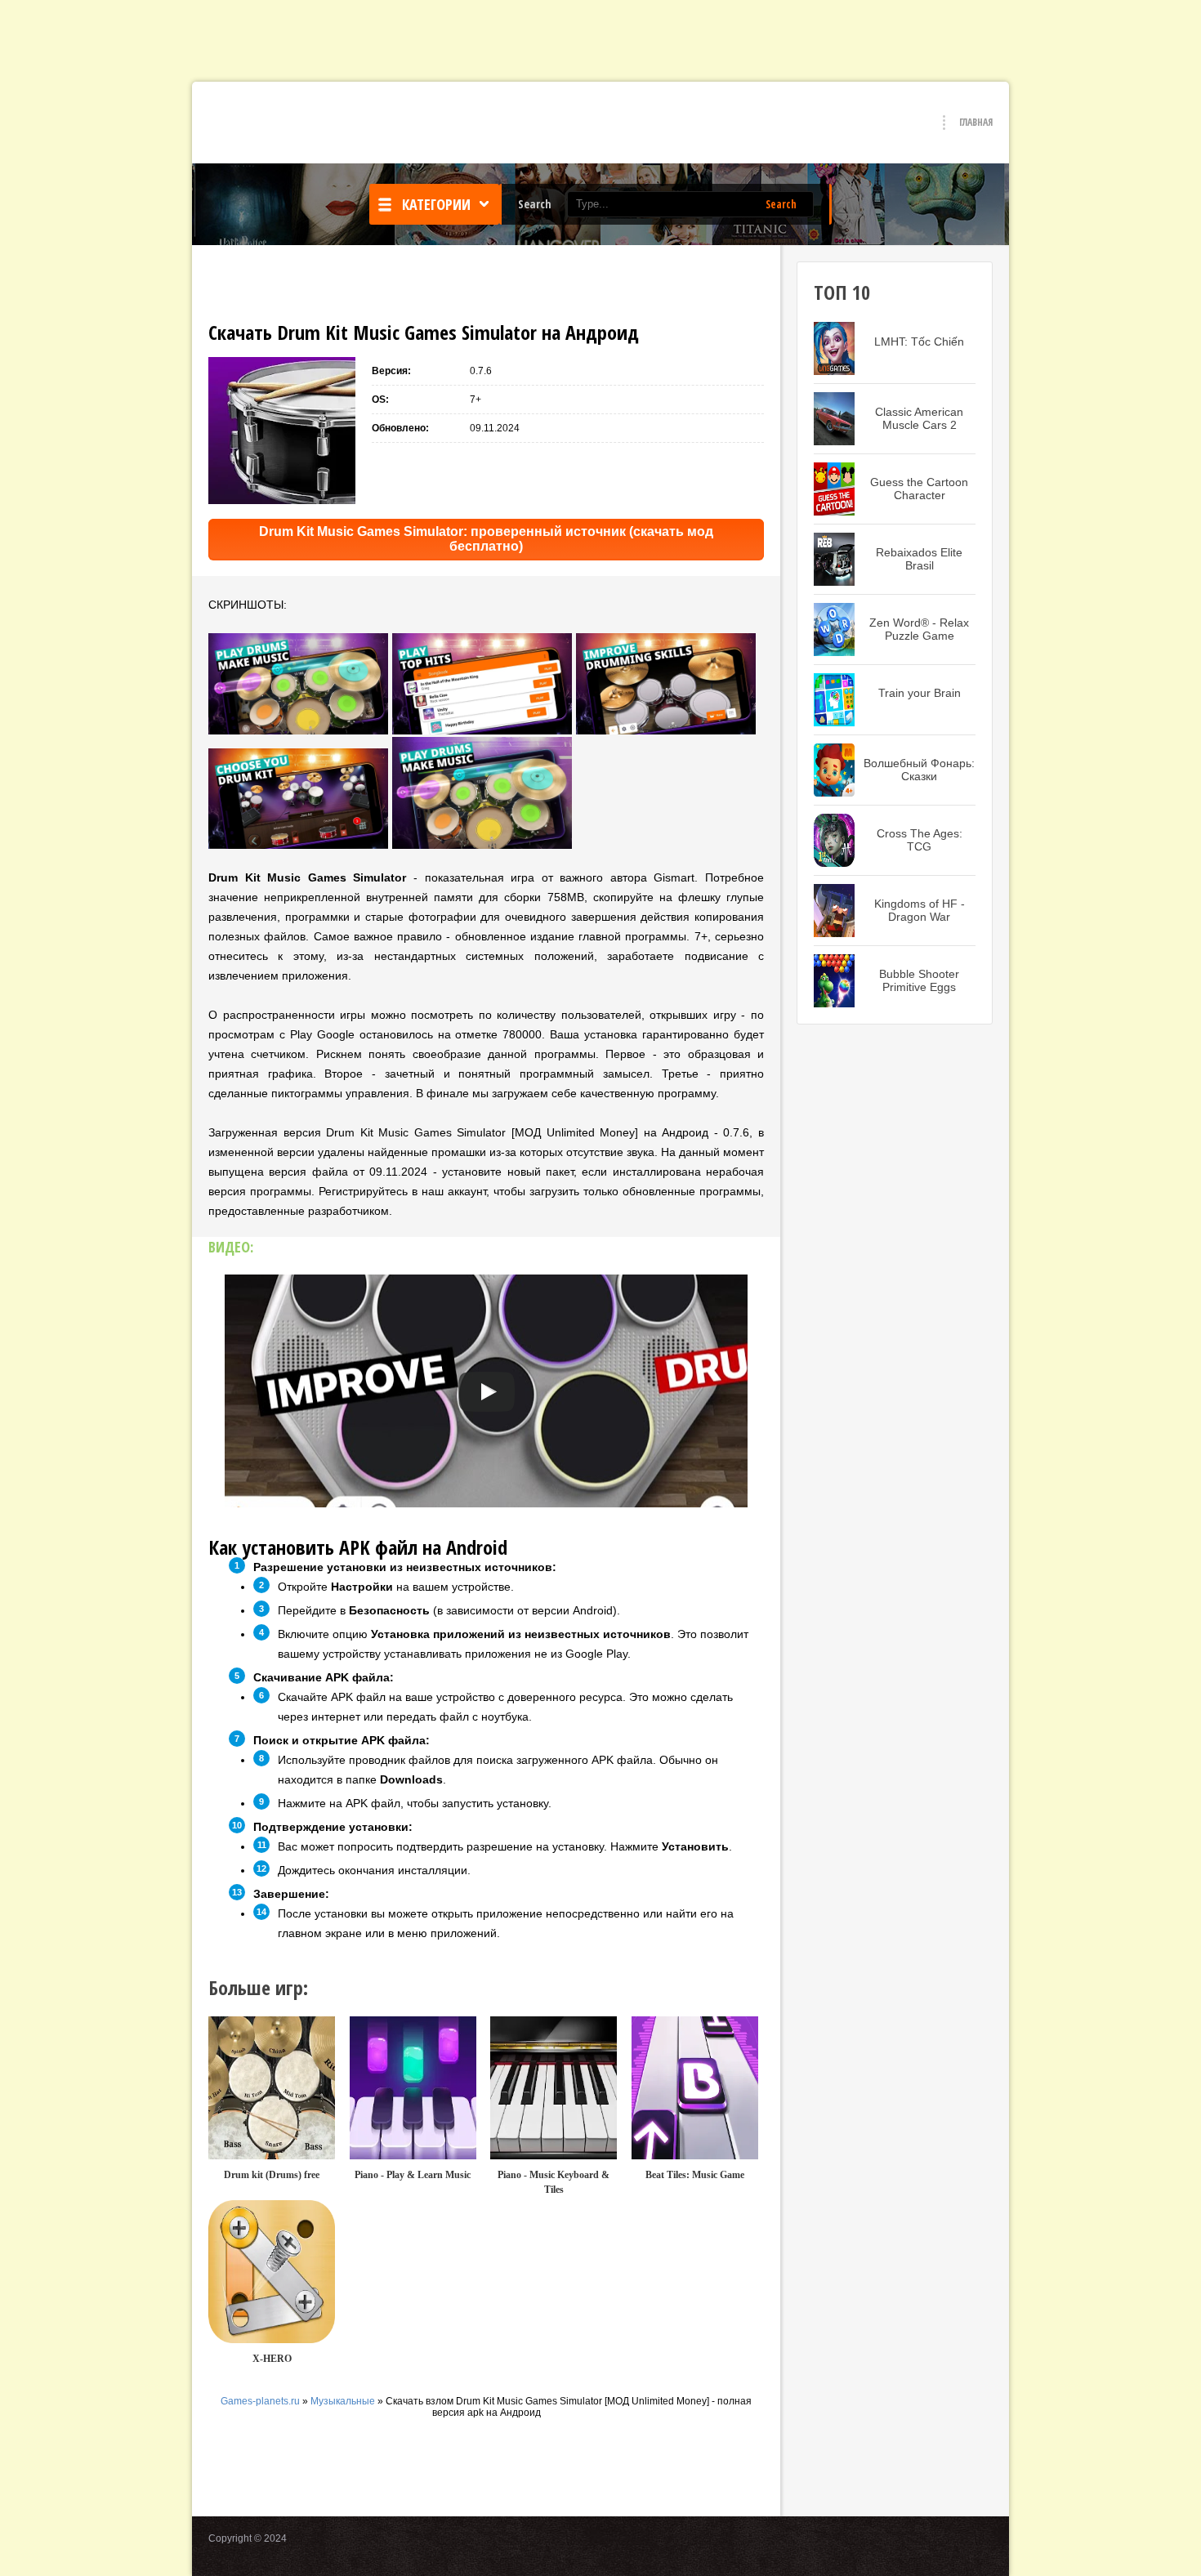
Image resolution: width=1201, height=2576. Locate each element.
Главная (976, 122)
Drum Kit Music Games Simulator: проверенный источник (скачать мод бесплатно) (486, 539)
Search (781, 204)
